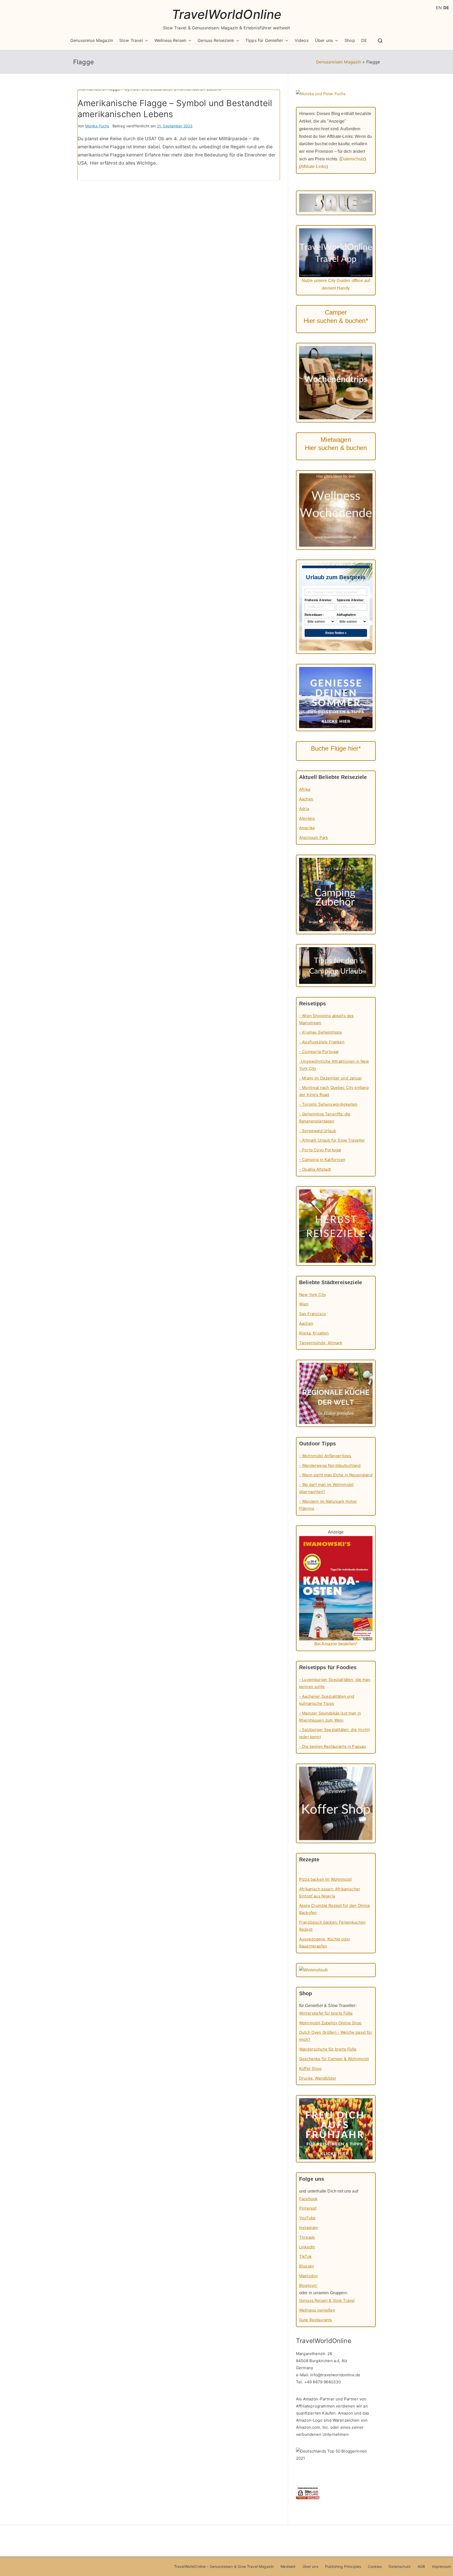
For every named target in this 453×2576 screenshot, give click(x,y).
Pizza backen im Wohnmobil (325, 1879)
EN (439, 8)
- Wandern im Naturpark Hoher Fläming (328, 1505)
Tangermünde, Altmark (321, 1343)
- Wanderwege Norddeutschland (330, 1465)
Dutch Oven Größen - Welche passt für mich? (336, 2036)
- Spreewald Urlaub (318, 1131)
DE (364, 40)
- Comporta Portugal (319, 1052)
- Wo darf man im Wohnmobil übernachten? (326, 1488)
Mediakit (288, 2566)
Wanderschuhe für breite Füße (328, 2049)
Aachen (306, 799)
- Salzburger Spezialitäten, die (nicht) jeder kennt (335, 1733)
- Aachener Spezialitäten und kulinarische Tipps (327, 1700)
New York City (312, 1295)
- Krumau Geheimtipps (320, 1032)
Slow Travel (131, 40)
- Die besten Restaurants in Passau (332, 1746)
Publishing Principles (343, 2566)
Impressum (442, 2566)
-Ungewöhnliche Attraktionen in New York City (334, 1065)
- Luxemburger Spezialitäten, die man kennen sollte (335, 1683)
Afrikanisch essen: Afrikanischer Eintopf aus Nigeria (330, 1892)
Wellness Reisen (170, 40)
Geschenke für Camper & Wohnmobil (334, 2059)
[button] (145, 40)
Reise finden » (336, 633)
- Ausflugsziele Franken (322, 1042)
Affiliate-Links (313, 167)
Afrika (305, 789)
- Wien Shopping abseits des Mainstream (326, 1019)
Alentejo (307, 818)
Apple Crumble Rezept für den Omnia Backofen (334, 1909)
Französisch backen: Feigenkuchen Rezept (332, 1926)
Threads (307, 2237)
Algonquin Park (314, 837)
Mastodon (308, 2276)
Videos (302, 40)
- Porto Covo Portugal (320, 1150)
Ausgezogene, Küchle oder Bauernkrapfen (325, 1943)
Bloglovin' (308, 2285)
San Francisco (312, 1314)
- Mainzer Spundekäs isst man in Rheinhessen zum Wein (330, 1717)
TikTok (305, 2256)
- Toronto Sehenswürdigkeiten (328, 1104)
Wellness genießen (317, 2310)
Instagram (308, 2228)
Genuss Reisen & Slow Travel (327, 2300)
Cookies (375, 2566)
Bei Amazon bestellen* (336, 1644)
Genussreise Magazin (92, 40)
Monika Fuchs (97, 126)
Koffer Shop (310, 2068)
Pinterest (308, 2208)
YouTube (307, 2218)
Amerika (307, 828)
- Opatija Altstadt (315, 1169)
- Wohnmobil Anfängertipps (325, 1456)
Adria (304, 809)
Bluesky (307, 2266)
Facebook (308, 2199)
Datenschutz (353, 159)
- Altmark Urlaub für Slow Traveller (332, 1140)
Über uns (324, 40)
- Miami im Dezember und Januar (331, 1078)
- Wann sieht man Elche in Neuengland (336, 1475)
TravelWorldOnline (227, 14)
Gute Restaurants (316, 2320)
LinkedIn (307, 2247)
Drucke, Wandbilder (318, 2078)
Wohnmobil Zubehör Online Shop (330, 2023)
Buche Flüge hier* (336, 748)
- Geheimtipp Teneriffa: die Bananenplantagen (325, 1118)
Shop (350, 40)
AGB (421, 2566)
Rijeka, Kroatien (314, 1333)
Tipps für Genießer (264, 40)
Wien (304, 1304)
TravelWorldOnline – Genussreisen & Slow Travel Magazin (224, 2566)
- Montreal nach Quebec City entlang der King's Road (334, 1091)
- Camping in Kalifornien (322, 1160)
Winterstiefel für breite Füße (326, 2013)
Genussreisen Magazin (338, 62)
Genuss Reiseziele (216, 40)
